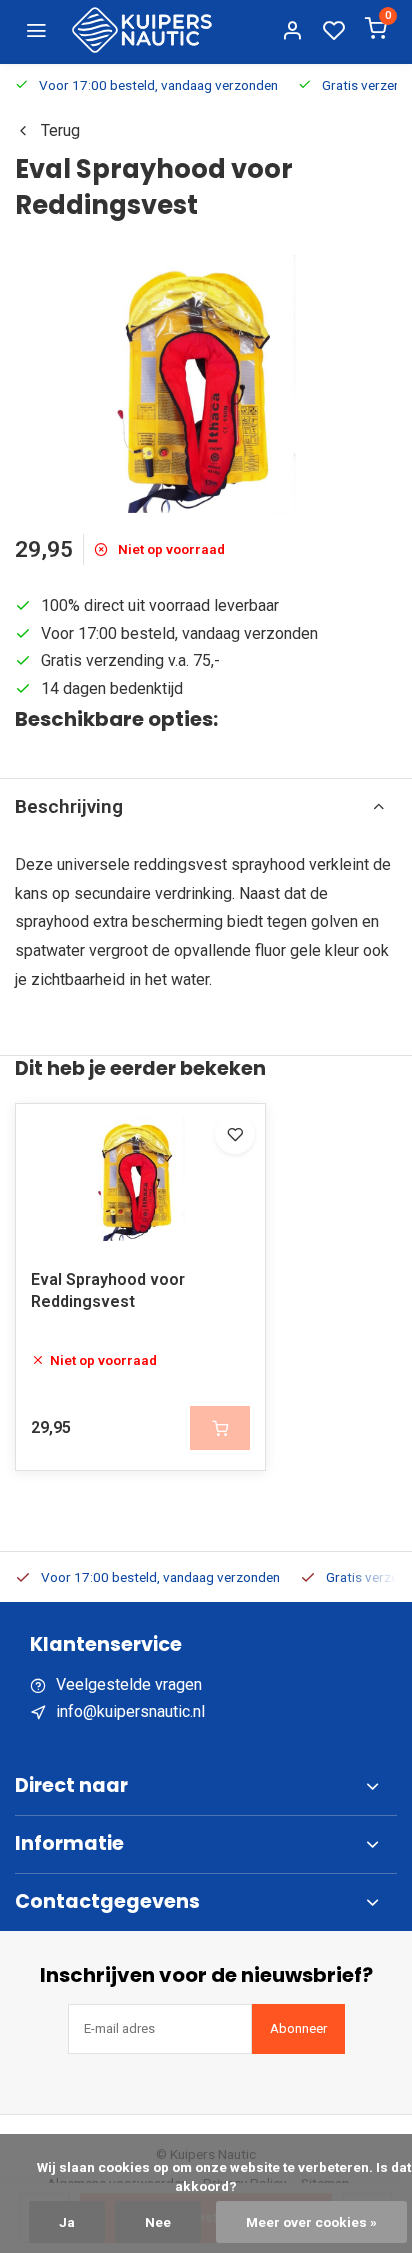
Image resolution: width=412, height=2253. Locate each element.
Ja (67, 2222)
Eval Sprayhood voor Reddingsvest (108, 1290)
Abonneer (298, 2028)
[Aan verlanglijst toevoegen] (235, 1134)
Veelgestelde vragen (129, 1684)
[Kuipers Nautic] (142, 30)
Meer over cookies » (311, 2222)
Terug (60, 130)
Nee (158, 2222)
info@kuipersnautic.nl (130, 1711)
